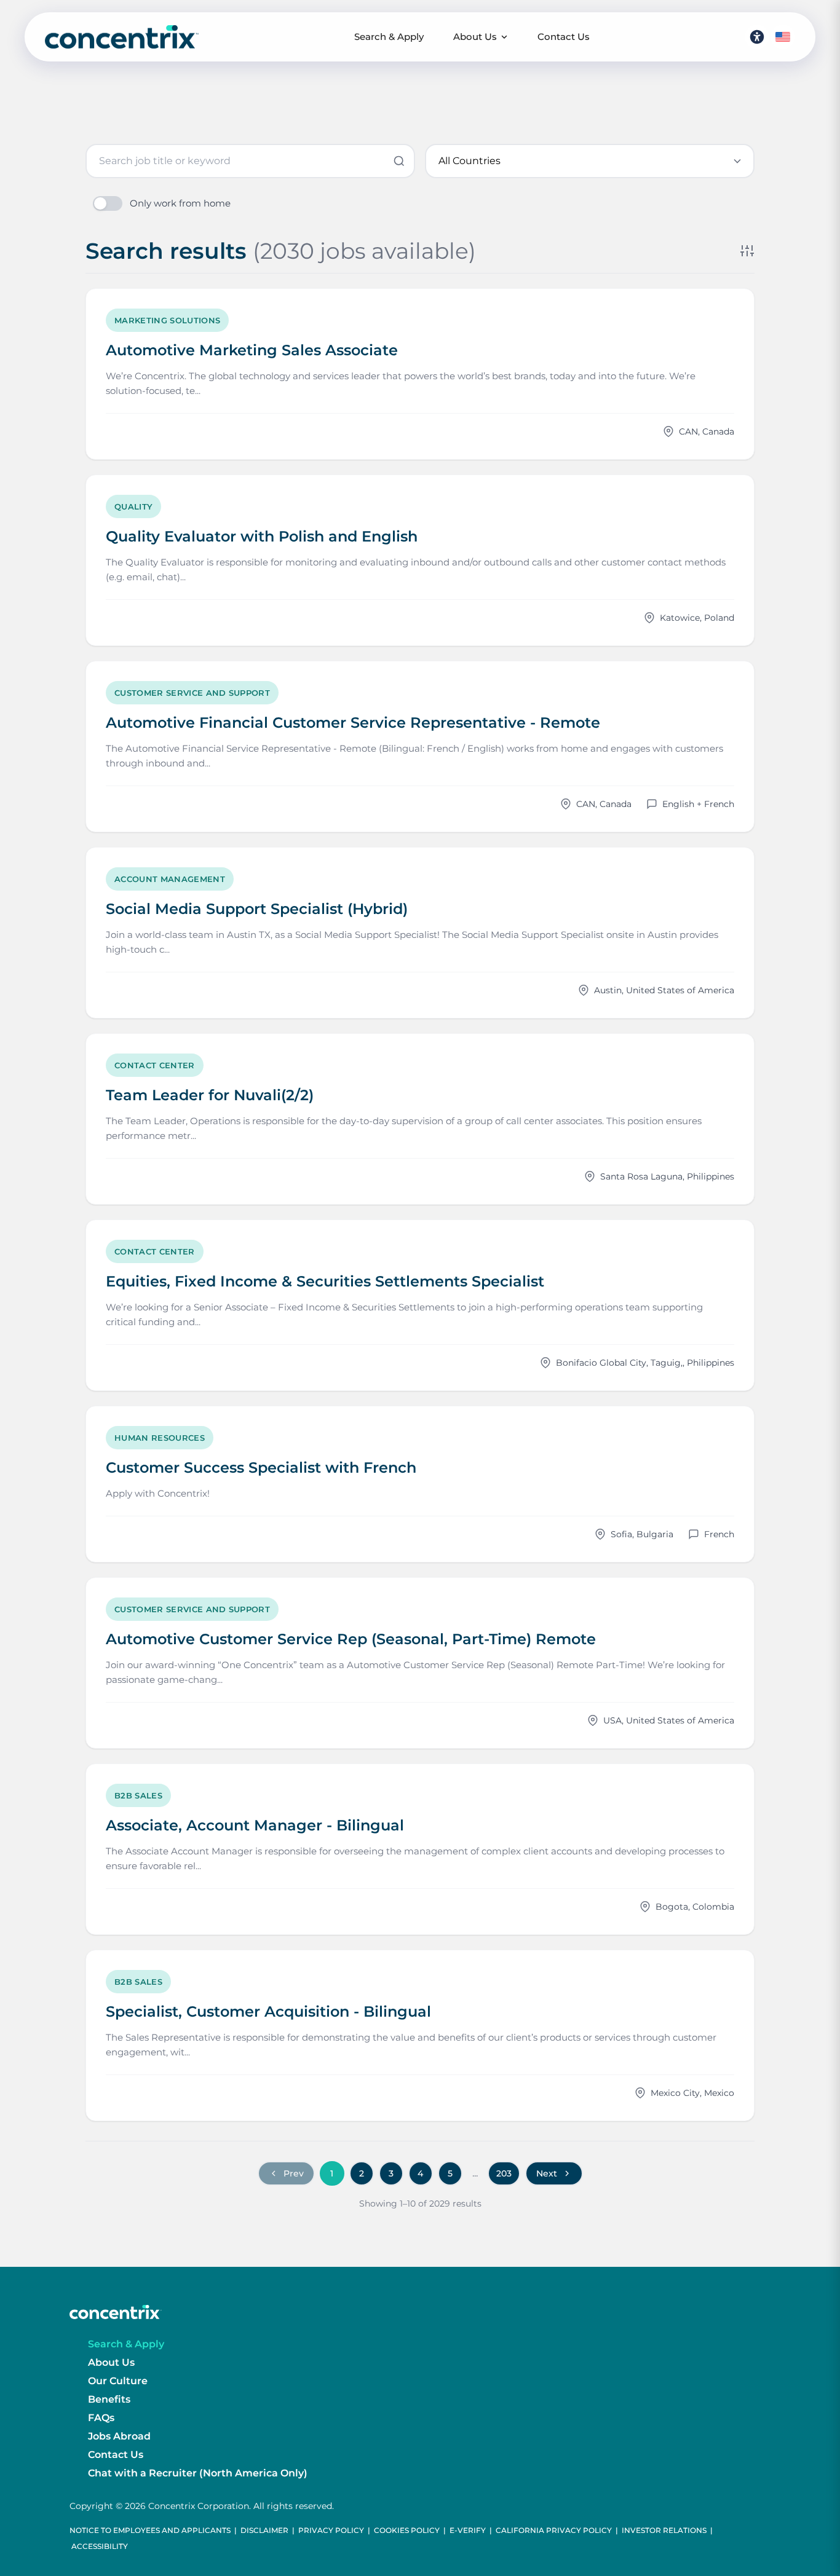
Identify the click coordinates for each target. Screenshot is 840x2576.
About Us (475, 37)
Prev (294, 2173)
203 (504, 2173)
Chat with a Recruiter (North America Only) (198, 2473)
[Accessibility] (757, 37)
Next (547, 2173)
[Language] (783, 37)
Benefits (109, 2399)
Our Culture (118, 2381)
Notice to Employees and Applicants (150, 2530)
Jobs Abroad (119, 2436)
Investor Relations (664, 2530)
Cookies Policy (407, 2530)
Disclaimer (264, 2530)
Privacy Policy (331, 2530)
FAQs (101, 2418)
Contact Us (564, 37)
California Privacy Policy (554, 2530)
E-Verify (468, 2530)
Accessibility (100, 2546)
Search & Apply (389, 37)
